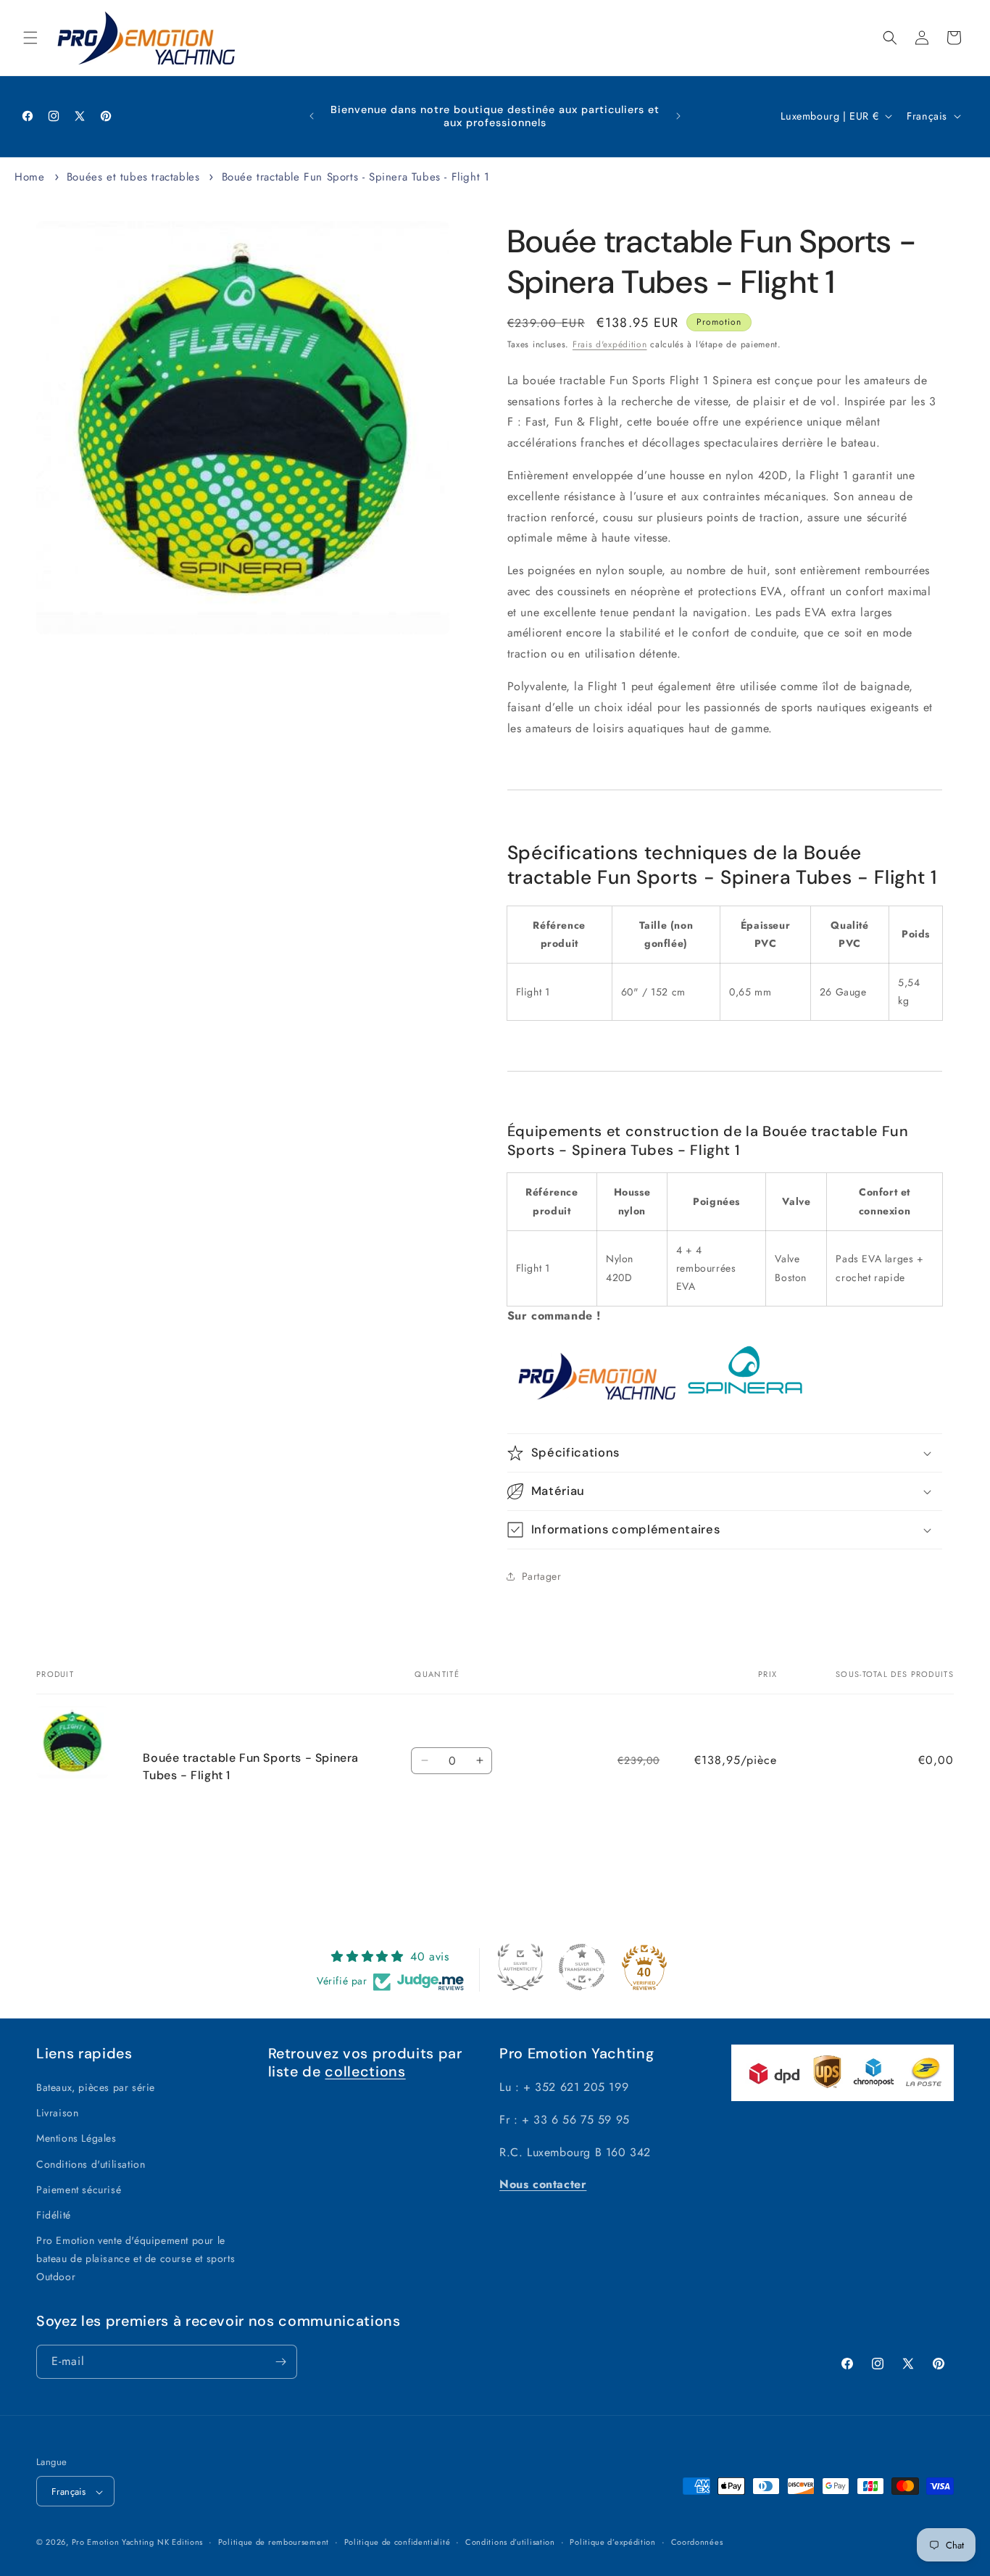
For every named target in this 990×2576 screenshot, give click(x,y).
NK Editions (180, 2543)
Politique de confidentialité (398, 2542)
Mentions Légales (76, 2139)
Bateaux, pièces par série (96, 2087)
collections (365, 2071)
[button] (30, 38)
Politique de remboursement (274, 2542)
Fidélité (54, 2215)
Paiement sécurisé (79, 2190)
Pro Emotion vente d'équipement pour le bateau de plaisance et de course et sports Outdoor (136, 2258)
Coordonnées (697, 2542)
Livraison (57, 2113)
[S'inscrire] (280, 2362)
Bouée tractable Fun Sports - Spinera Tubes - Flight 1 (356, 177)
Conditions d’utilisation (510, 2542)
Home (29, 177)
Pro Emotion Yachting (113, 2543)
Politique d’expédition (612, 2542)
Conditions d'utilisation (91, 2164)
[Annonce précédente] (312, 116)
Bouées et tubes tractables (133, 177)
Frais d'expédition (610, 344)
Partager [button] (542, 1576)
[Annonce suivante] (678, 116)
